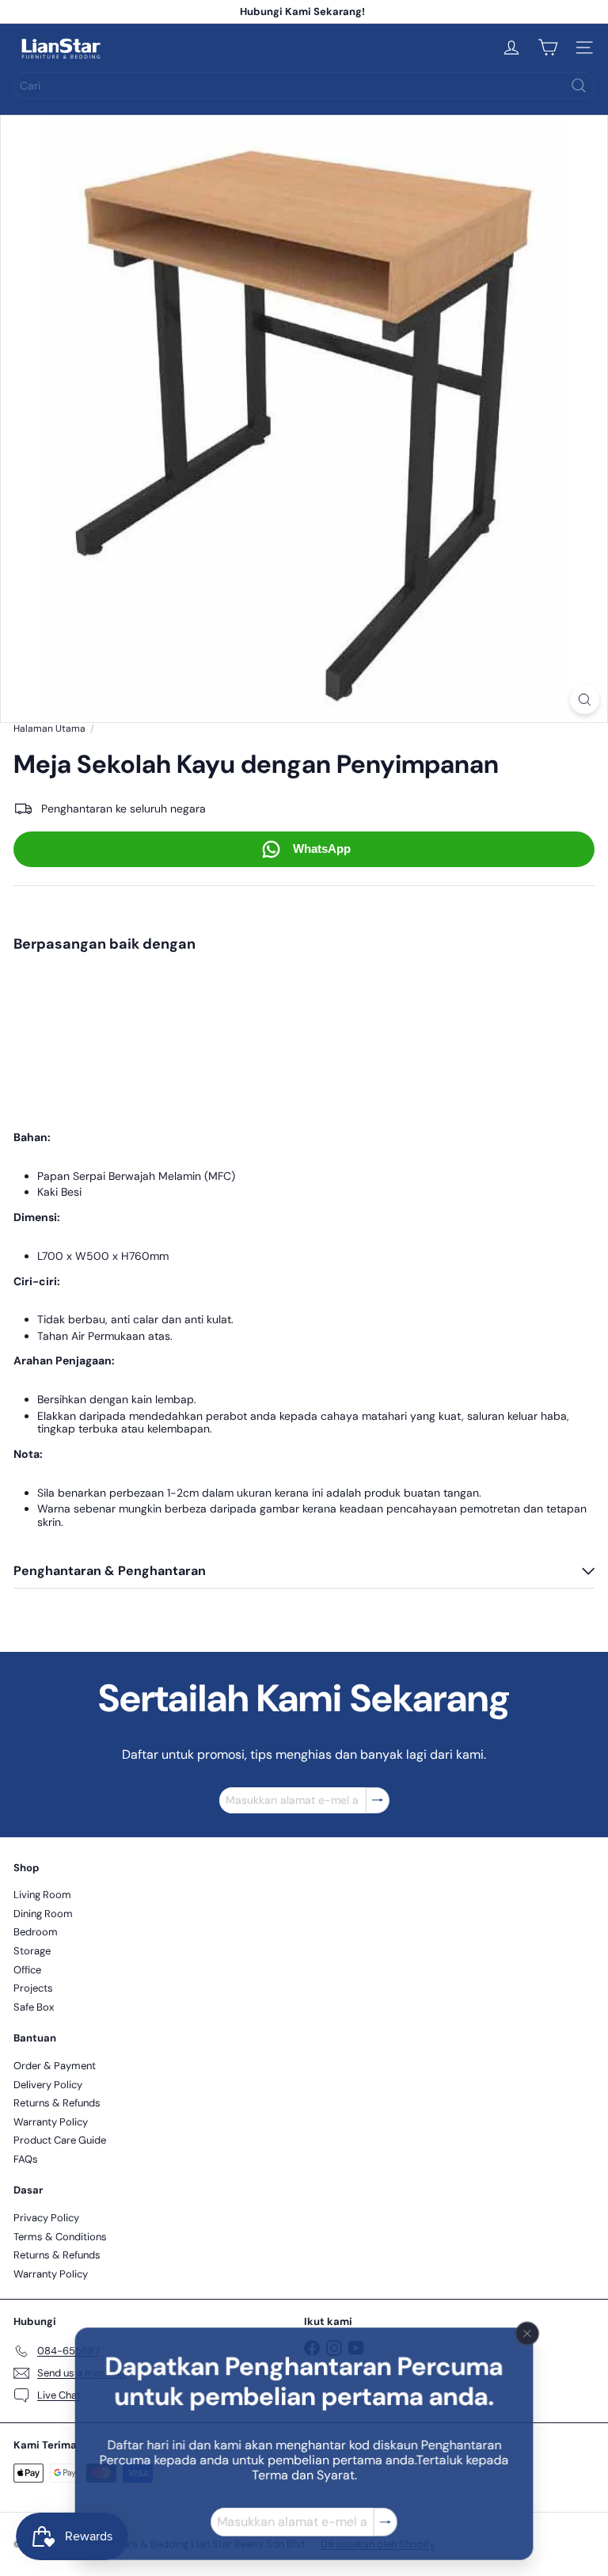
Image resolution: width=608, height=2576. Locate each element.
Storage (32, 1951)
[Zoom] (585, 700)
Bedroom (36, 1932)
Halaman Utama (49, 729)
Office (27, 1970)
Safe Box (34, 2007)
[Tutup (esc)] (528, 2334)
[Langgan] (386, 2523)
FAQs (26, 2159)
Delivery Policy (48, 2085)
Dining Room (43, 1914)
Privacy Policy (46, 2218)
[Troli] (548, 48)
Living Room (42, 1895)
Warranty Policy (51, 2122)
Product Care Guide (60, 2140)
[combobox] (304, 86)
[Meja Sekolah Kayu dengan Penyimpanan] (304, 1019)
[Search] (579, 86)
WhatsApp (322, 849)
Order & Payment (55, 2066)
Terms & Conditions (60, 2237)
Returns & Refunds (57, 2103)
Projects (33, 1988)
